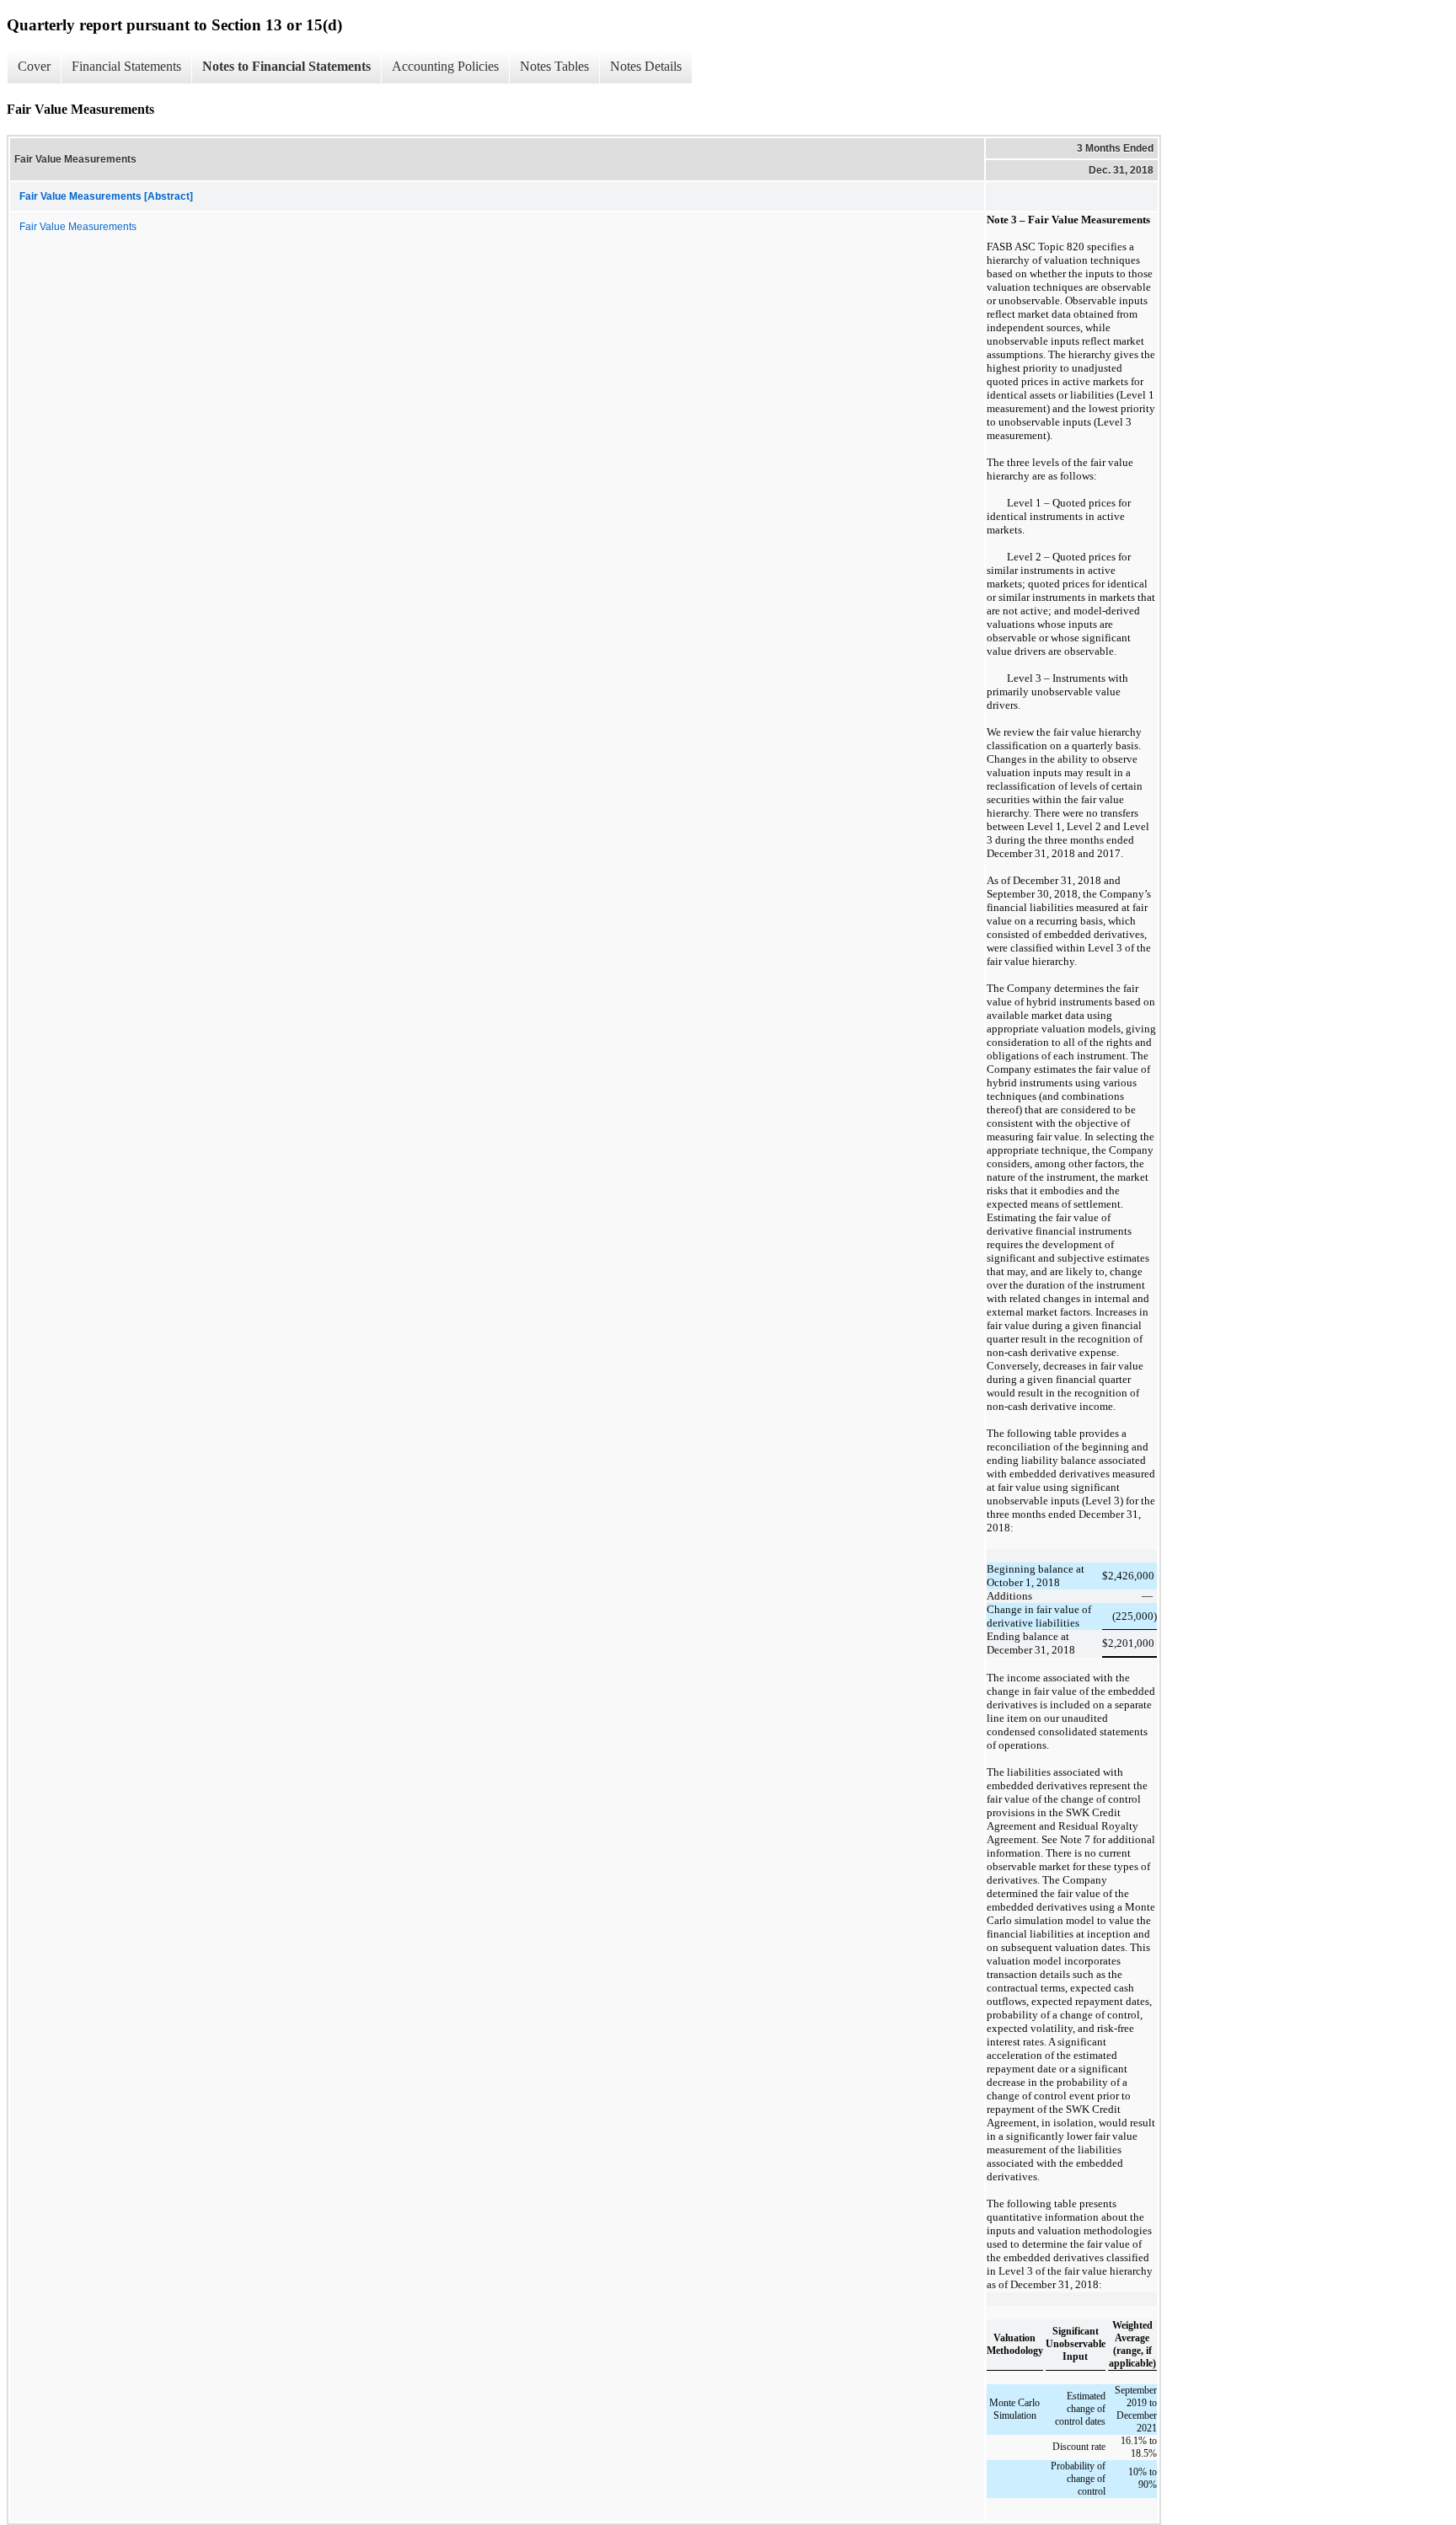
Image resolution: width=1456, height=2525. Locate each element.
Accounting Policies (445, 66)
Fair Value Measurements (78, 227)
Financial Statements (126, 66)
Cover (34, 66)
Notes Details (646, 66)
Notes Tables (554, 66)
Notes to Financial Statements (286, 66)
